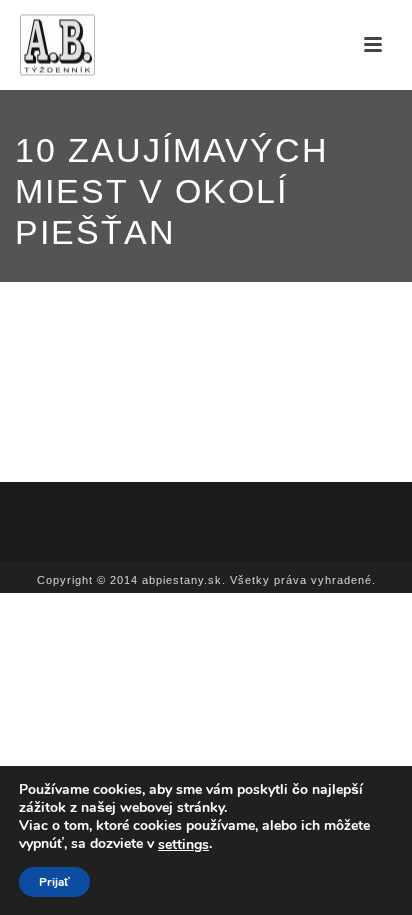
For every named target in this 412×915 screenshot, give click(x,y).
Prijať (54, 882)
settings (183, 845)
